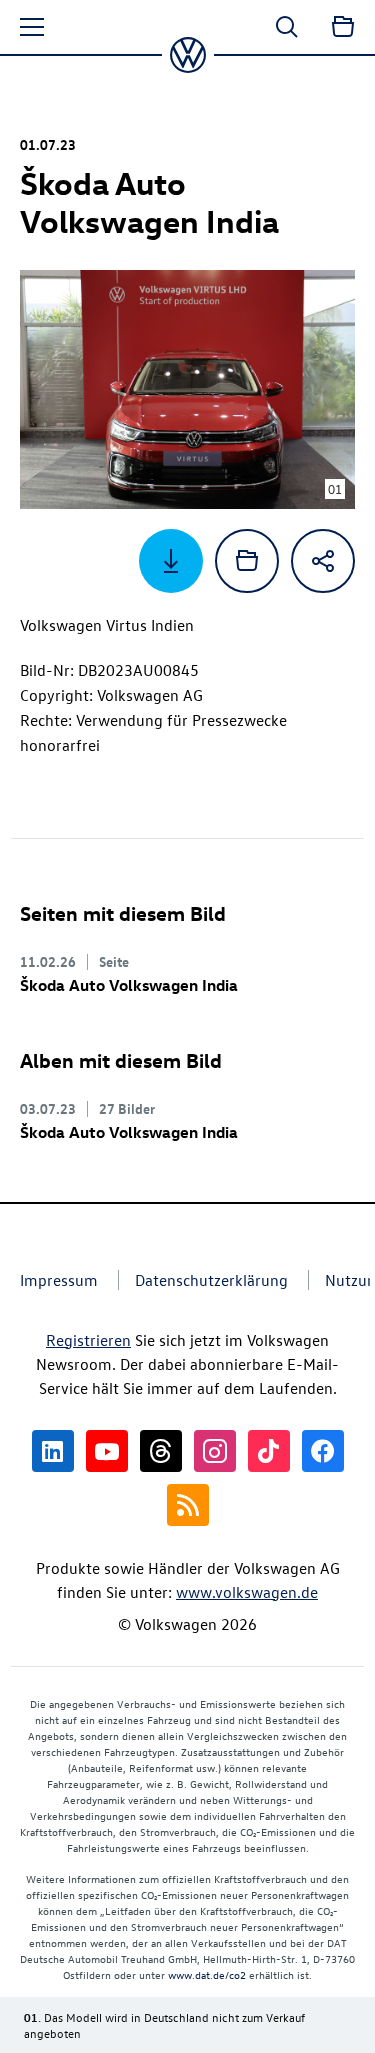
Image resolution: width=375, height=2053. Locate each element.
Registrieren (88, 1340)
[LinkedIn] (53, 1451)
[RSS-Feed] (188, 1505)
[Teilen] (323, 561)
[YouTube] (107, 1451)
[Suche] (287, 27)
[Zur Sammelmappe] (343, 27)
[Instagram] (215, 1451)
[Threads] (161, 1451)
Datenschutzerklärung (211, 1280)
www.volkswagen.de (247, 1592)
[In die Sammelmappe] (247, 561)
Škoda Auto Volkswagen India (129, 985)
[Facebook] (323, 1451)
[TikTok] (269, 1451)
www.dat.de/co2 (207, 1974)
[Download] (171, 561)
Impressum (59, 1280)
